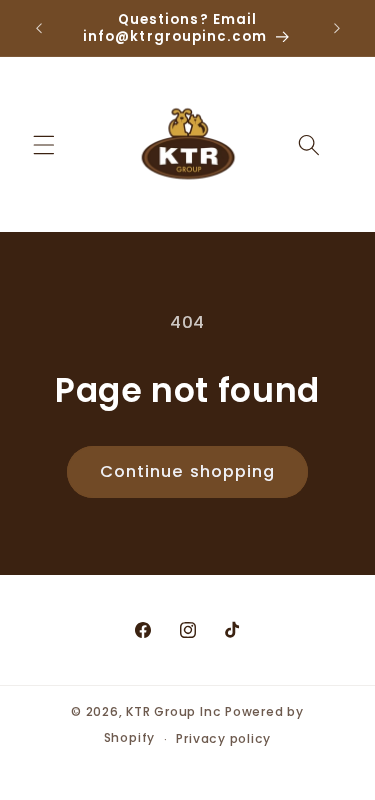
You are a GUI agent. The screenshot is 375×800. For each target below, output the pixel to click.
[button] (44, 144)
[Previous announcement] (39, 28)
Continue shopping (188, 471)
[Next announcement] (337, 28)
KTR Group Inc (173, 711)
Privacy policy (223, 738)
